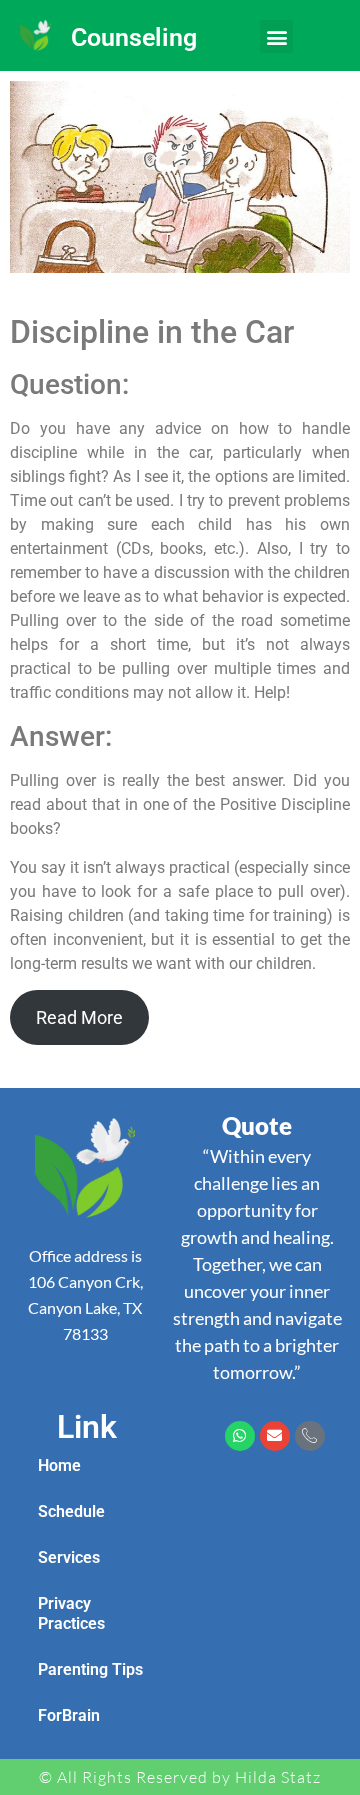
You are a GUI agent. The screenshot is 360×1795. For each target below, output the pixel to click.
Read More (79, 1017)
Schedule (71, 1511)
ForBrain (69, 1715)
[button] (276, 36)
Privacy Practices (71, 1613)
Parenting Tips (90, 1669)
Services (69, 1557)
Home (59, 1465)
